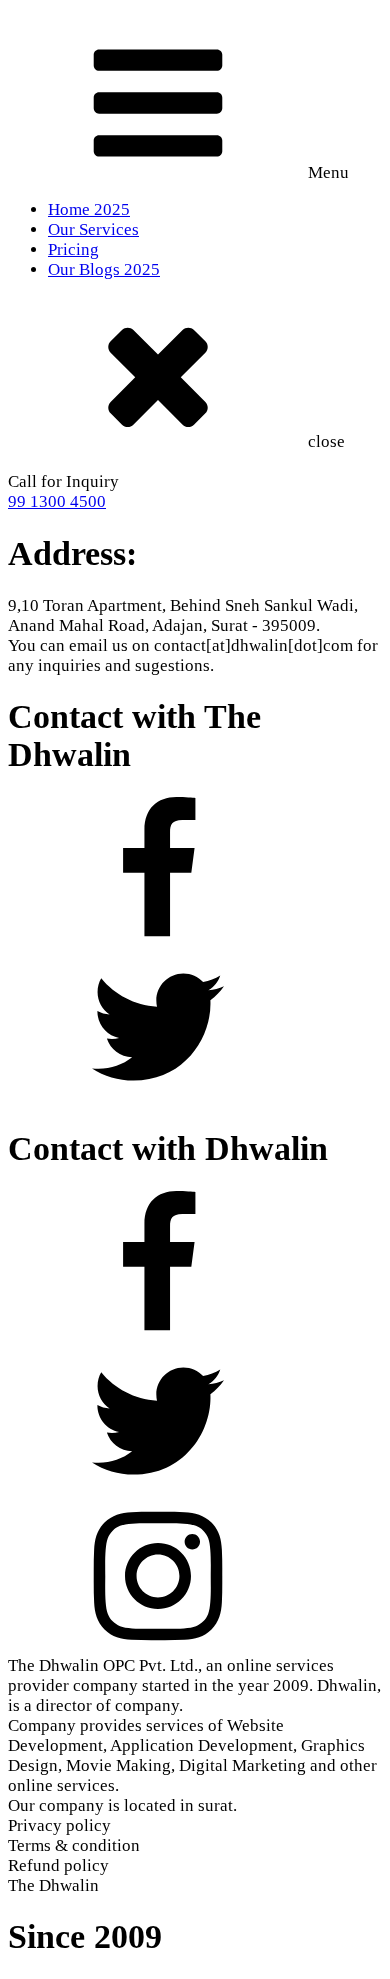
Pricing (73, 249)
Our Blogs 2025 (104, 269)
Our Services (93, 229)
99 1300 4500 (57, 501)
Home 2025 (89, 209)
